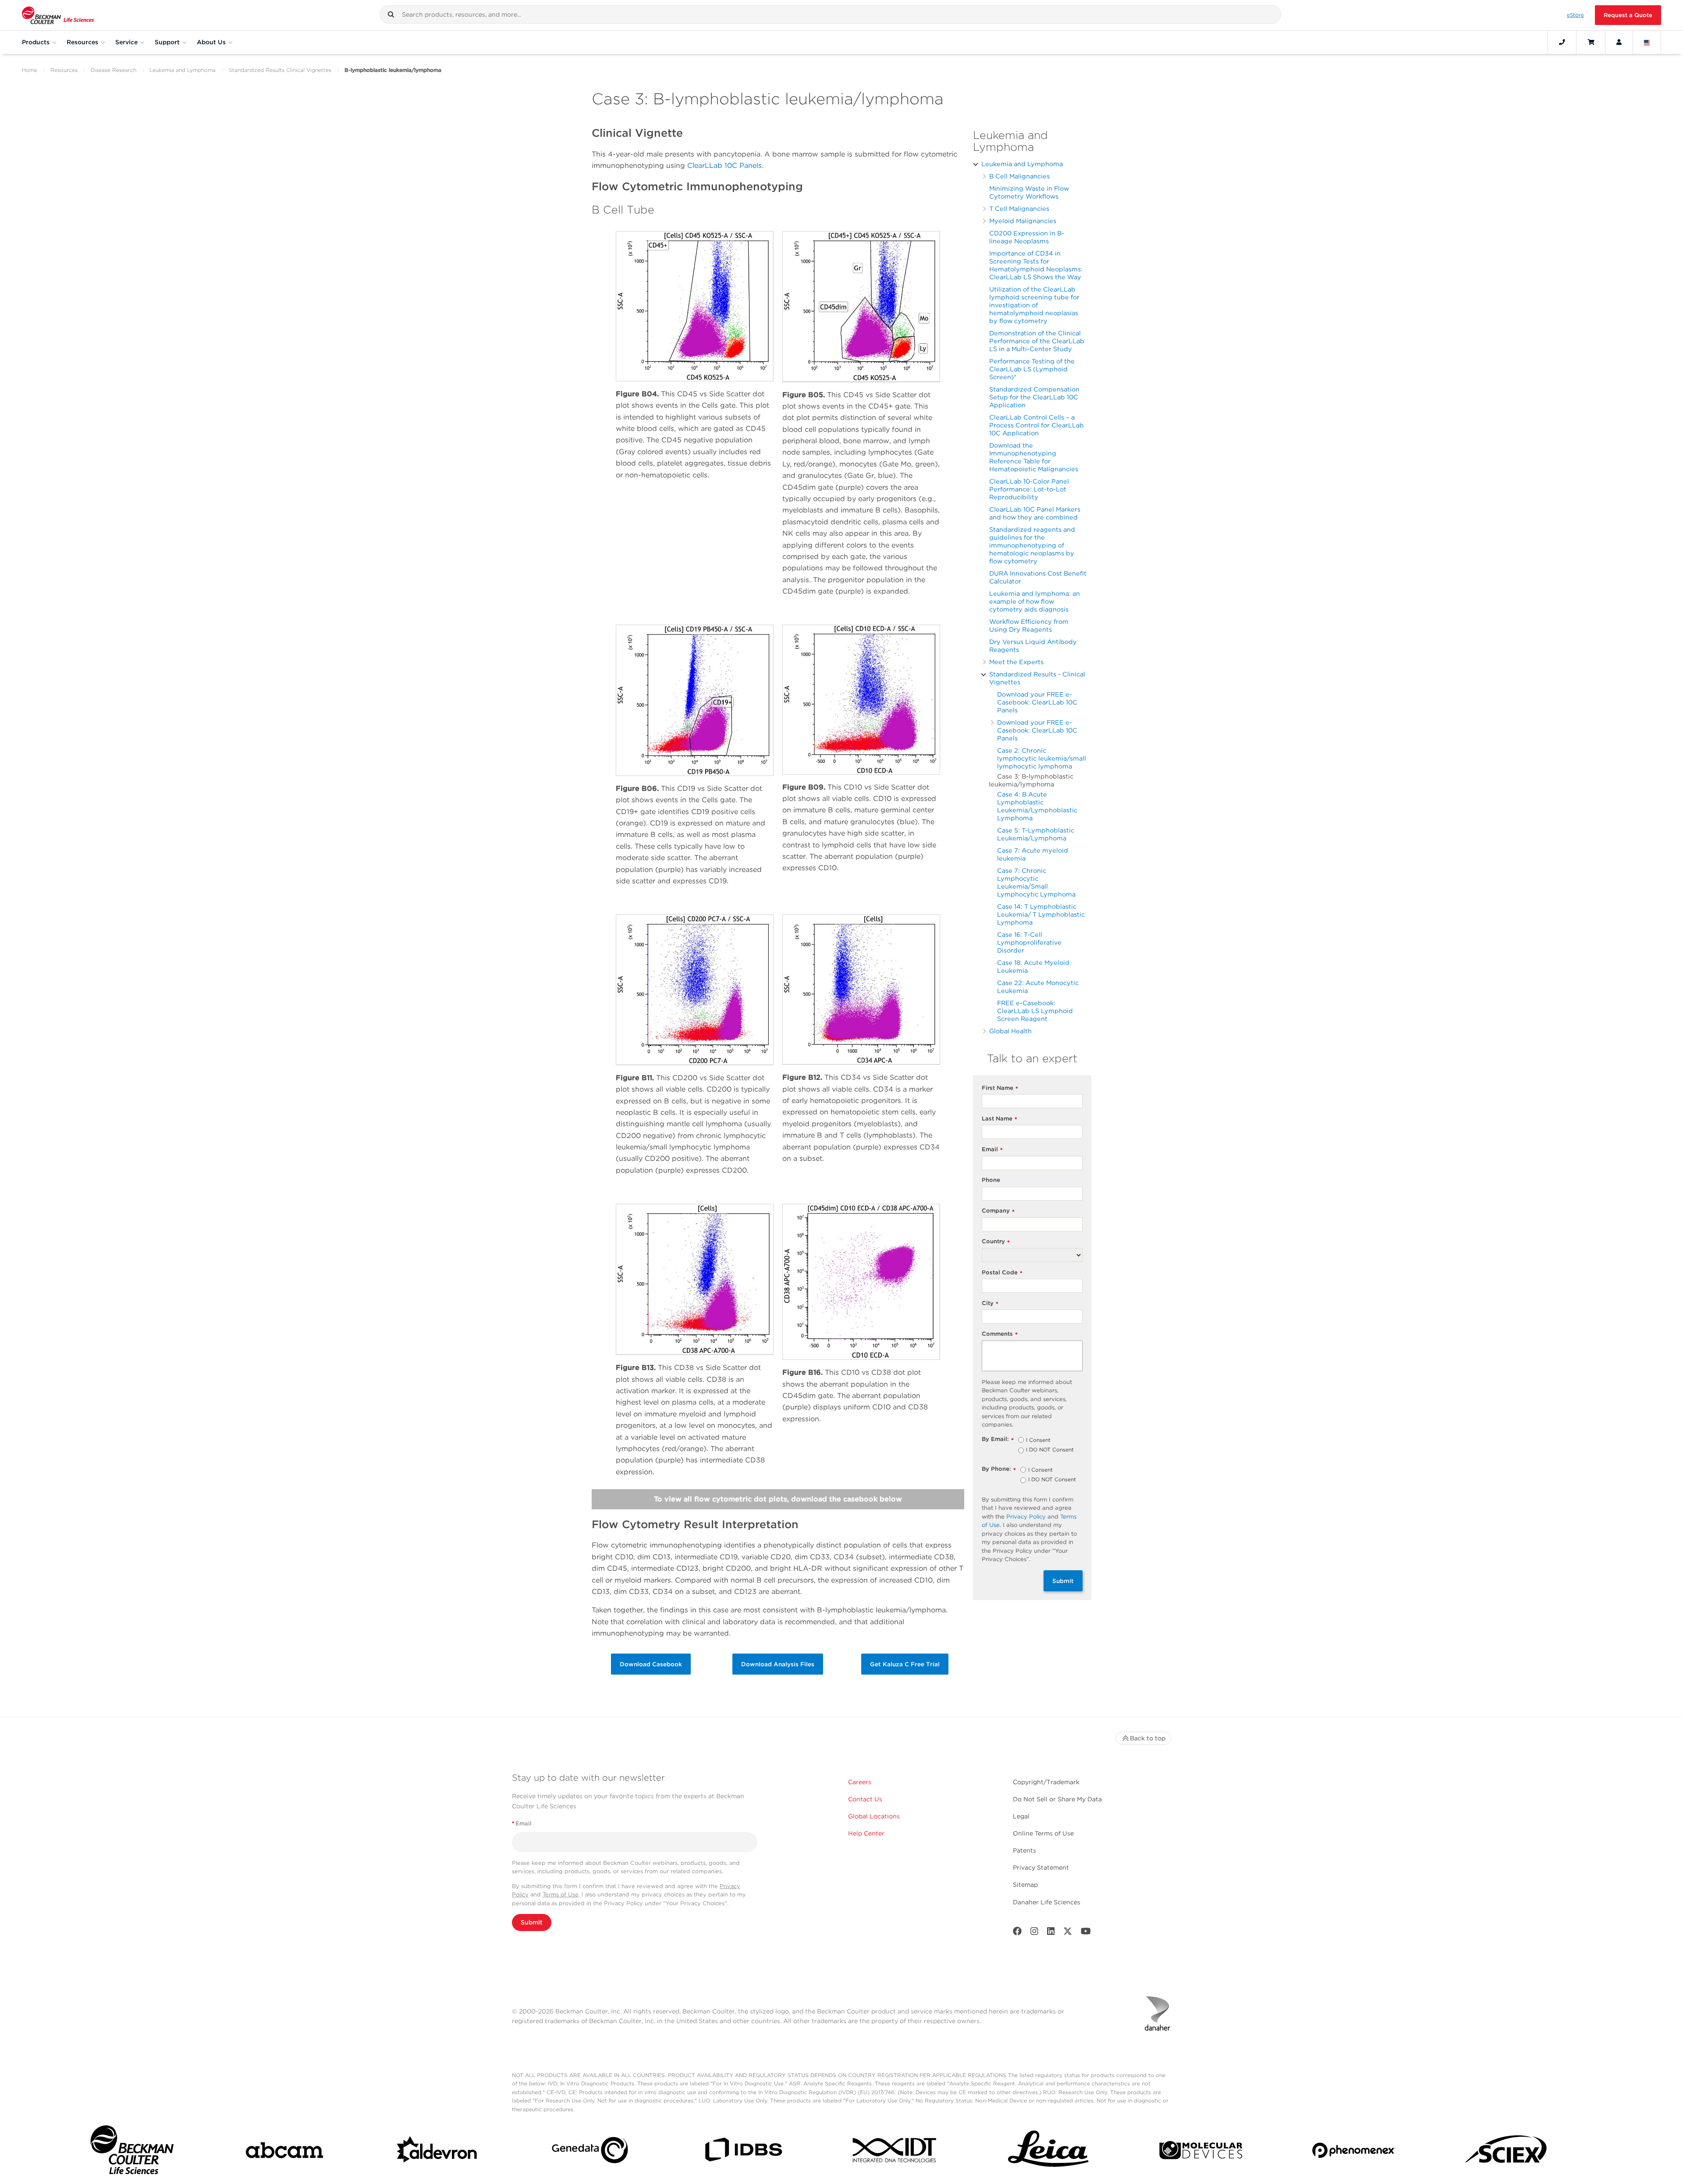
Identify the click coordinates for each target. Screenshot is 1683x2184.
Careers (860, 1782)
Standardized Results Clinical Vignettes (280, 70)
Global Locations (874, 1816)
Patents (1024, 1850)
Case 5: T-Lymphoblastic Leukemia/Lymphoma (1036, 834)
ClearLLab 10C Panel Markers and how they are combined (1035, 513)
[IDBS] (743, 2152)
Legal (1021, 1816)
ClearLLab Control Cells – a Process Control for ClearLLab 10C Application (1037, 425)
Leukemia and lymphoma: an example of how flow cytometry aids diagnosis (1035, 601)
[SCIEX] (1506, 2152)
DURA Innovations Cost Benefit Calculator (1038, 577)
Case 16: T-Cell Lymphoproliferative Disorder (1029, 942)
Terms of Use (561, 1894)
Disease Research (114, 70)
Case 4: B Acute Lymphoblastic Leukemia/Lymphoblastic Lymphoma (1037, 806)
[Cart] (1591, 42)
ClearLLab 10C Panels (724, 165)
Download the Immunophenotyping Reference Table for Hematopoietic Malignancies (1034, 457)
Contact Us (865, 1799)
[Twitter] (1068, 1933)
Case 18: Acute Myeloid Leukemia (1033, 966)
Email (992, 1150)
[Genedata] (590, 2152)
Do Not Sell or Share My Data (1057, 1799)
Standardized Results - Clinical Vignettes (1037, 678)
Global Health (1010, 1031)
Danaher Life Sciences (1047, 1902)
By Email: (998, 1439)
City (990, 1304)
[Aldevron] (437, 2152)
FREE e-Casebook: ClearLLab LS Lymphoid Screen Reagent (1035, 1011)
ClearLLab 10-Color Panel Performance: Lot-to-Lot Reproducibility (1029, 489)
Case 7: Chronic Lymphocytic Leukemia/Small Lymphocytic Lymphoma (1036, 882)
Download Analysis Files (778, 1664)
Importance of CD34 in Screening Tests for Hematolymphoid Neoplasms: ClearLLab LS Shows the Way (1036, 265)
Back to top (1148, 1738)
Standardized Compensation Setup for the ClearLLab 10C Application (1034, 397)
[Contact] (1562, 42)
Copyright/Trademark (1046, 1782)
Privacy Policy (1026, 1517)
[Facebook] (1017, 1933)
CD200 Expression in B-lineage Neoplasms (1027, 237)
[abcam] (284, 2152)
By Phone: (999, 1469)
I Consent (1038, 1441)
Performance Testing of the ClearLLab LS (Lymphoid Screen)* (1032, 369)
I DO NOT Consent (1050, 1450)
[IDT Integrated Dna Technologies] (895, 2152)
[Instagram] (1034, 1933)
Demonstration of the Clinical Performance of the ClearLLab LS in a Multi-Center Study (1037, 341)
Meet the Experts (1016, 662)
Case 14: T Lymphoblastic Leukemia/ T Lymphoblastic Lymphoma (1041, 914)
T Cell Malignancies (1019, 208)
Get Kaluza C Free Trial (905, 1664)
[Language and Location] (1647, 42)
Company (998, 1211)
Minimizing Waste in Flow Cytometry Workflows (1029, 192)
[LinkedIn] (1051, 1933)
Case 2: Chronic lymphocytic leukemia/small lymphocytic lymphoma (1042, 758)
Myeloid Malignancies (1023, 221)
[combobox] (830, 14)
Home (30, 70)
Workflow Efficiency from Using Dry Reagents (1029, 625)
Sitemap (1025, 1885)
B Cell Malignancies (1019, 176)
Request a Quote (1628, 15)
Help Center (866, 1833)
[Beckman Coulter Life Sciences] (58, 15)
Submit (1063, 1581)
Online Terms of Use (1043, 1833)
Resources (64, 70)
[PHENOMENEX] (1354, 2152)
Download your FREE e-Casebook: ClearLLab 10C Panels (1037, 702)
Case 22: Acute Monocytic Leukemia (1038, 987)
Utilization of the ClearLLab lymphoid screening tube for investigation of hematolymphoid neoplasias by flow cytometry (1034, 305)
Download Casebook (651, 1664)
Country (996, 1242)
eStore (1575, 15)
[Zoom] (695, 306)
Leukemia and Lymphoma (183, 70)
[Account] (1619, 42)
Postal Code (1002, 1273)
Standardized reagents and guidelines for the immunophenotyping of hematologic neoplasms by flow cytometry (1032, 545)
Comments (1000, 1334)
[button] (391, 14)
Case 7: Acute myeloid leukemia (1033, 854)
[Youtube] (1086, 1933)
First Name (1000, 1088)
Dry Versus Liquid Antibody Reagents (1033, 646)
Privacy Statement (1041, 1867)
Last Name (1000, 1119)
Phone (991, 1180)
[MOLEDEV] (1201, 2152)
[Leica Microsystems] (1048, 2152)
